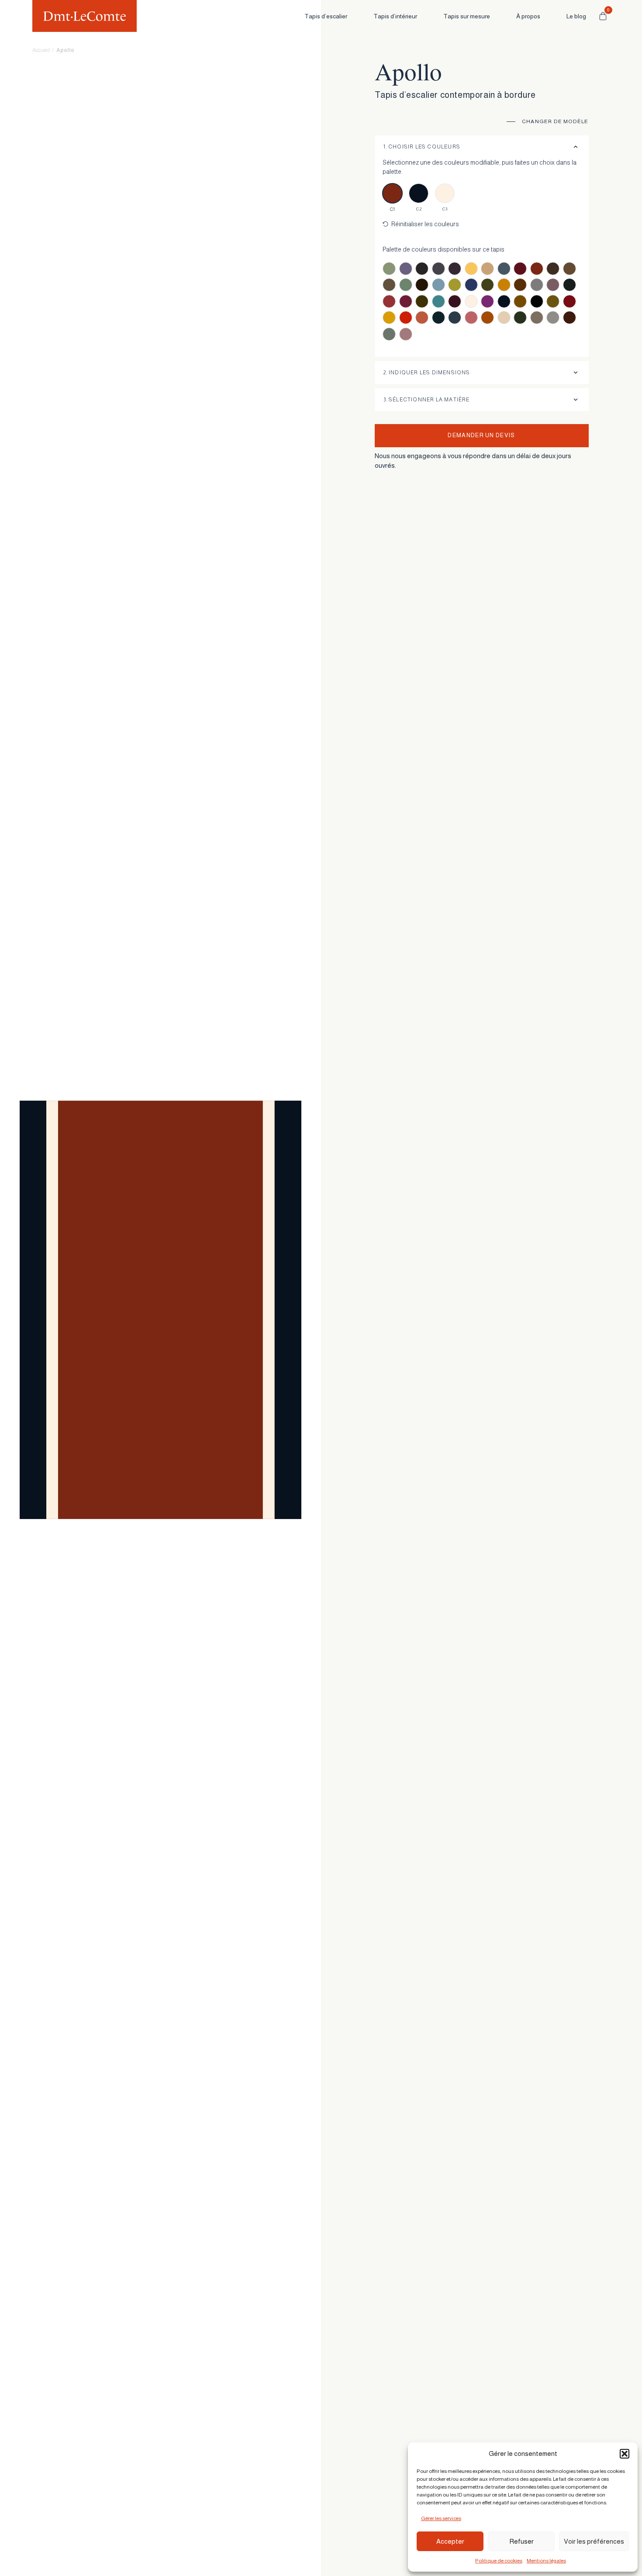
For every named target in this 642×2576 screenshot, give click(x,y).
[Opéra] (570, 301)
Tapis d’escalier (326, 16)
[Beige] (487, 269)
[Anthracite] (422, 269)
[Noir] (537, 301)
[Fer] (537, 285)
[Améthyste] (406, 269)
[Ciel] (438, 285)
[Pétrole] (438, 318)
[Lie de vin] (455, 301)
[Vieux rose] (406, 334)
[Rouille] (487, 318)
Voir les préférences (594, 2541)
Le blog (576, 16)
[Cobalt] (471, 285)
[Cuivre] (504, 285)
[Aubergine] (455, 269)
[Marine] (504, 301)
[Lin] (471, 301)
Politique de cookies (499, 2561)
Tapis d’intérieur (395, 16)
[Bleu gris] (504, 269)
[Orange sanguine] (422, 318)
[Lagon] (438, 301)
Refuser (521, 2541)
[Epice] (520, 285)
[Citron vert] (455, 285)
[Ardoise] (438, 269)
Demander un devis (481, 435)
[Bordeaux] (520, 269)
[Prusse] (455, 318)
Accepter (450, 2541)
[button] (625, 2454)
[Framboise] (406, 301)
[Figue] (553, 285)
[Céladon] (406, 285)
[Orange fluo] (406, 318)
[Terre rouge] (570, 318)
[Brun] (553, 269)
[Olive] (553, 301)
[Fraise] (389, 301)
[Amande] (389, 269)
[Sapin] (520, 318)
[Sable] (504, 318)
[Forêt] (570, 285)
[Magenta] (487, 301)
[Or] (389, 318)
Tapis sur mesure (467, 16)
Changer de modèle (555, 121)
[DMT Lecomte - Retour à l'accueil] (85, 16)
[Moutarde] (520, 301)
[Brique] (537, 269)
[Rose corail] (471, 318)
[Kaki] (422, 301)
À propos (528, 16)
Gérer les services (441, 2518)
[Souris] (553, 318)
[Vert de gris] (389, 334)
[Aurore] (471, 269)
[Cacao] (570, 269)
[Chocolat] (422, 285)
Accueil (41, 50)
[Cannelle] (389, 285)
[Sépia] (537, 318)
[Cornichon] (487, 285)
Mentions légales (546, 2561)
